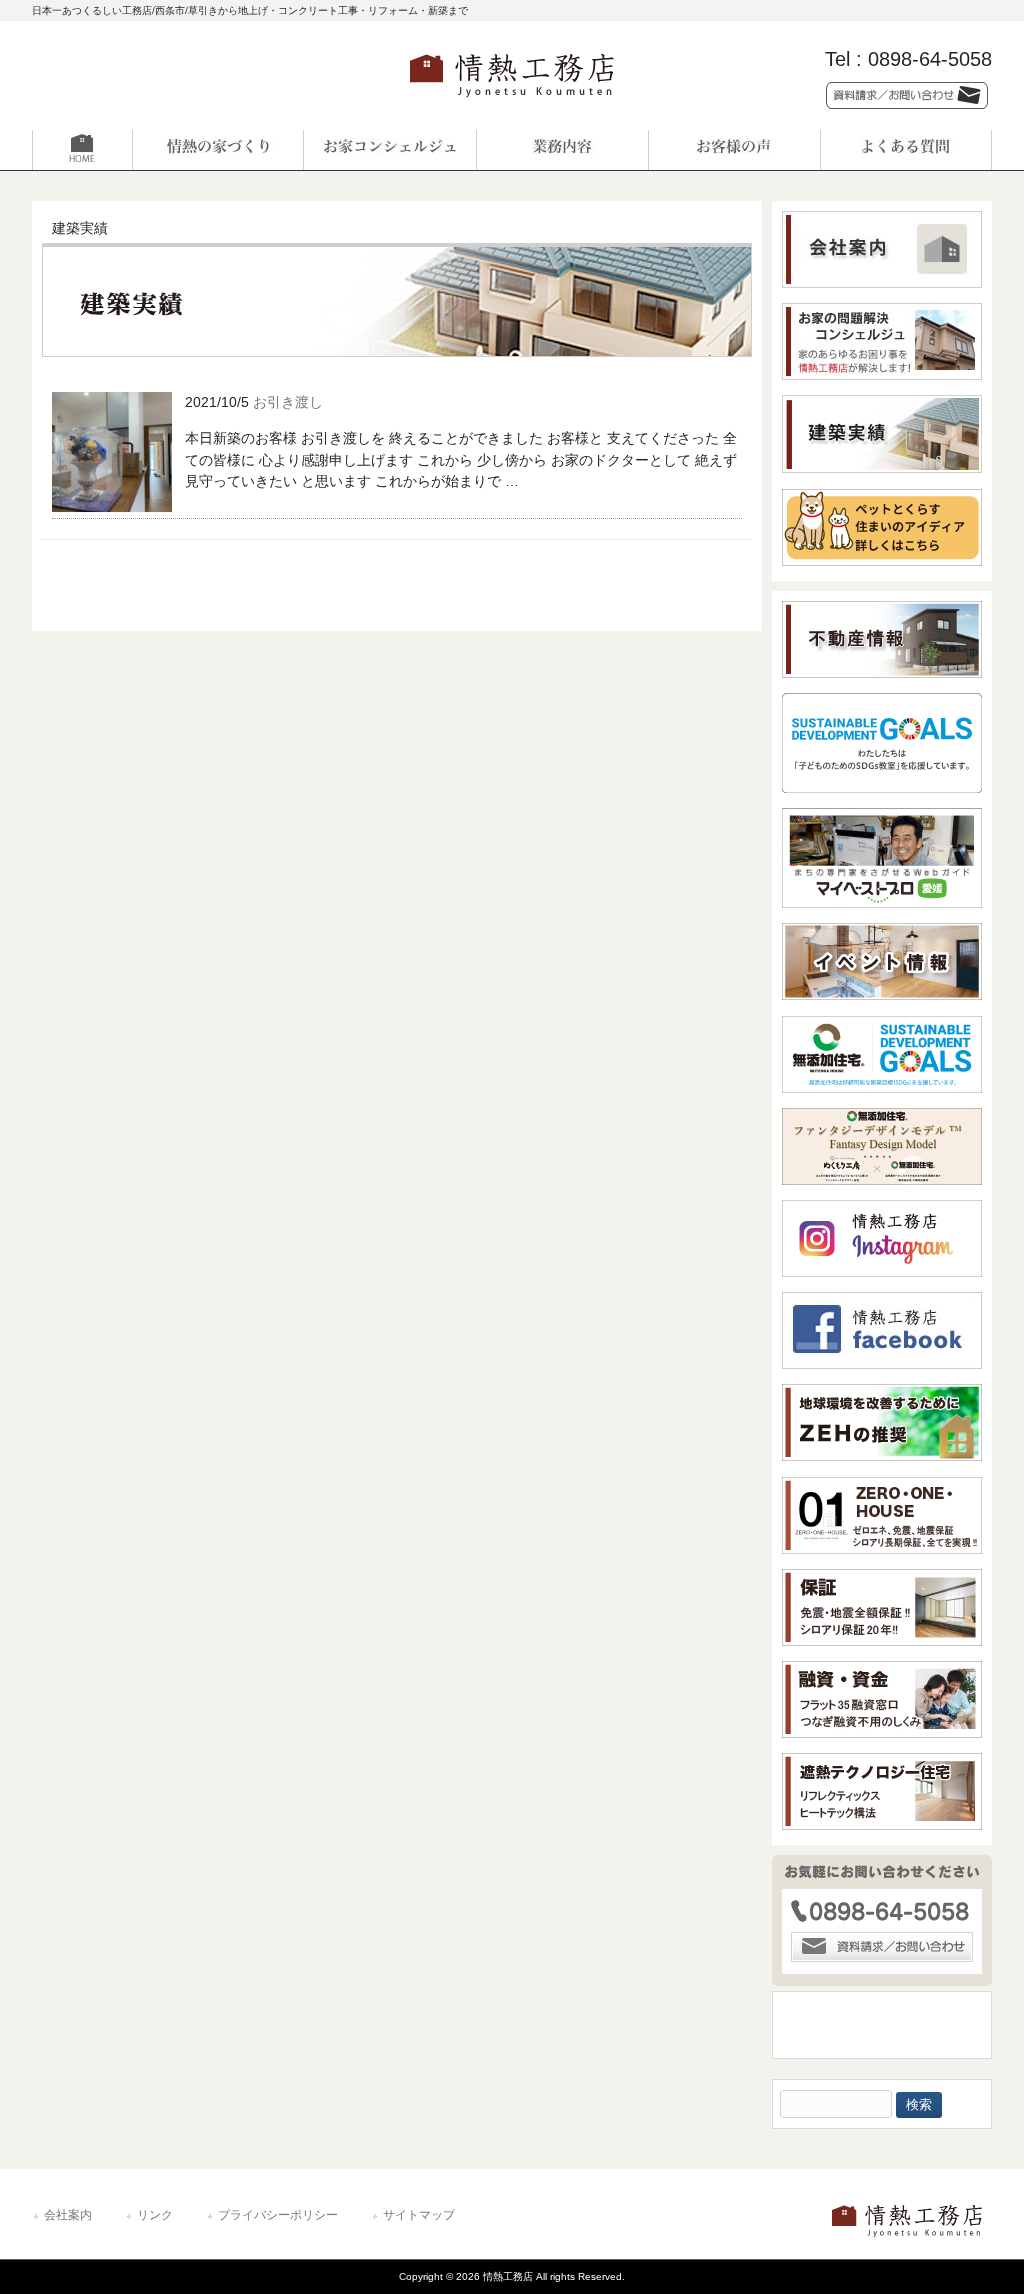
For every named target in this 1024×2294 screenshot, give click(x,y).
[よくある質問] (906, 150)
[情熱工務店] (512, 103)
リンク (155, 2215)
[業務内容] (562, 150)
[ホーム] (118, 150)
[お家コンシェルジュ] (390, 150)
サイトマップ (419, 2215)
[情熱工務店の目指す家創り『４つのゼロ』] (218, 150)
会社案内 (68, 2215)
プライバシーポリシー (278, 2215)
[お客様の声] (734, 150)
